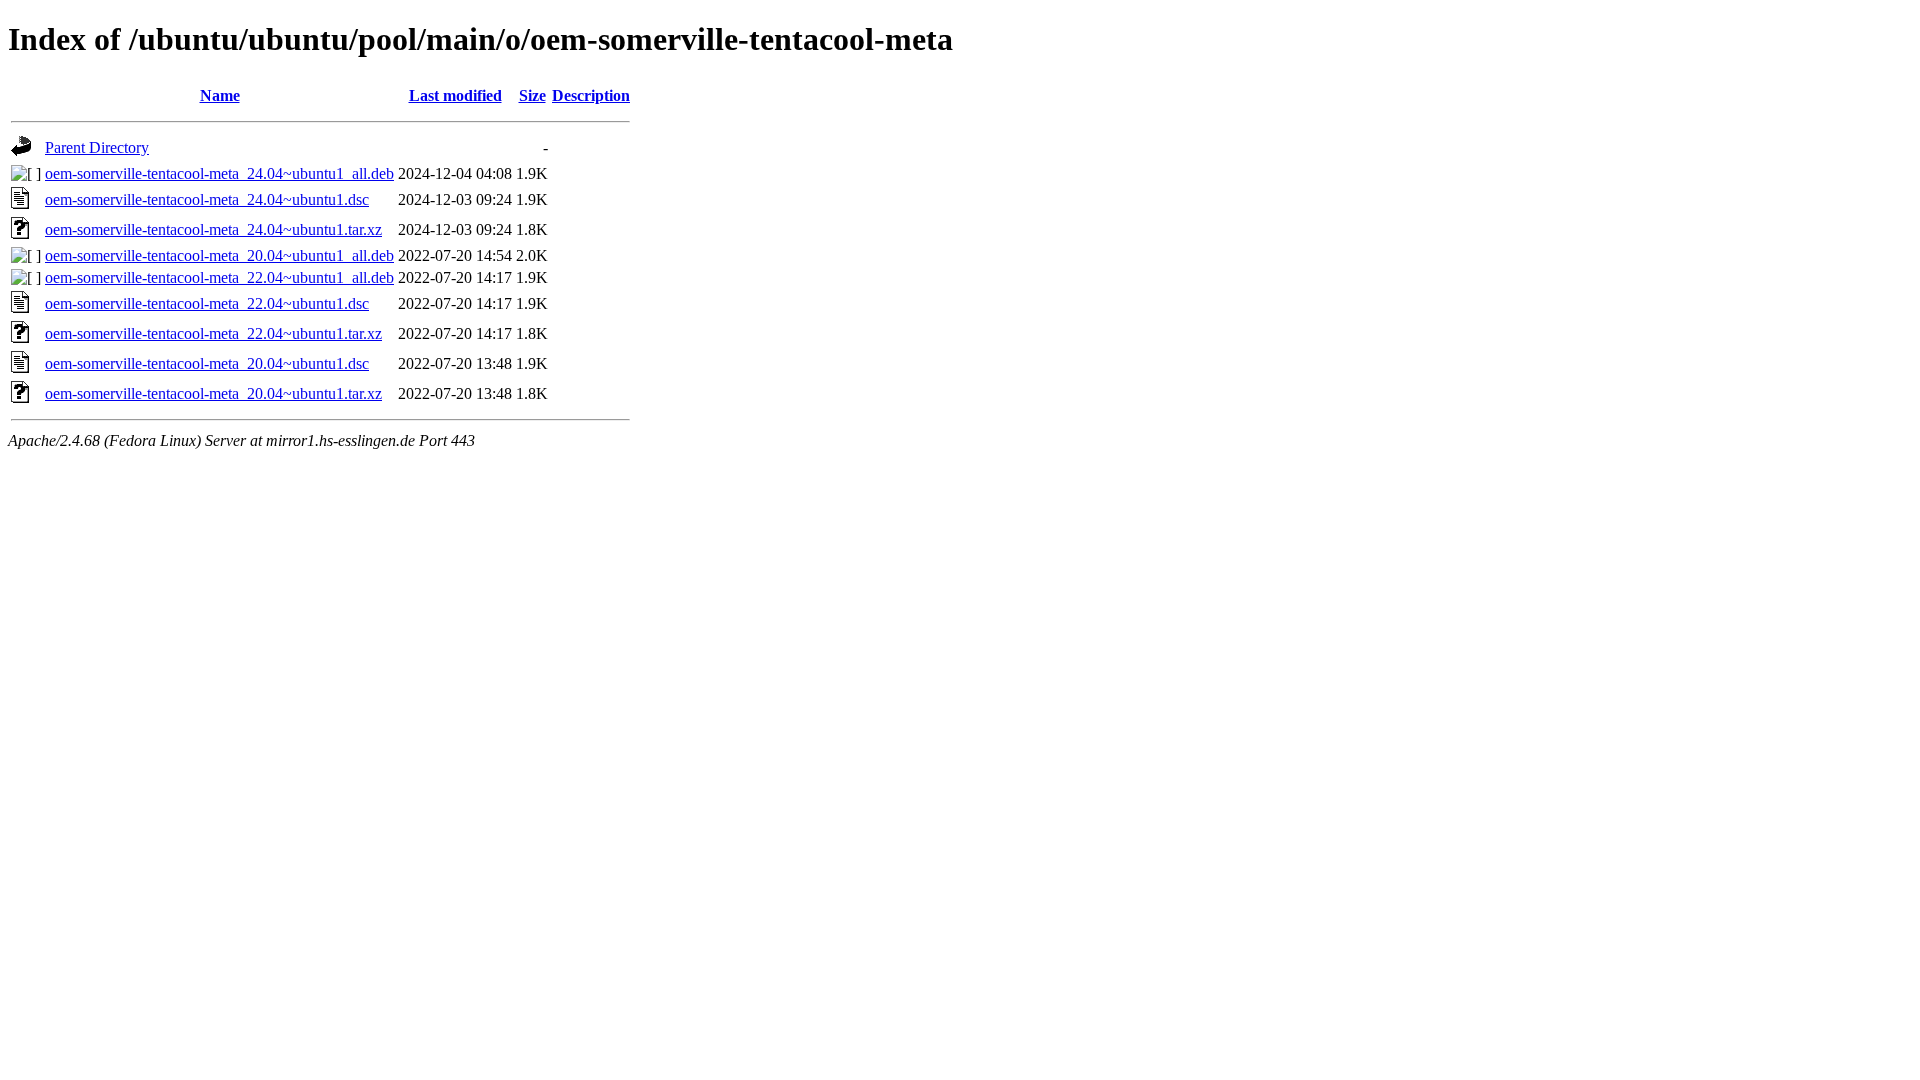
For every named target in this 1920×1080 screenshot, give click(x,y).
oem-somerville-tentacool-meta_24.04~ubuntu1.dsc (207, 199)
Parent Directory (97, 147)
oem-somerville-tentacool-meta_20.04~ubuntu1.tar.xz (213, 393)
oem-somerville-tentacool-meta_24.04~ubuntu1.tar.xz (213, 229)
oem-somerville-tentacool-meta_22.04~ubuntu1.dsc (207, 303)
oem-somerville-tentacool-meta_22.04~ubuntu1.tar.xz (213, 333)
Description (591, 95)
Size (532, 95)
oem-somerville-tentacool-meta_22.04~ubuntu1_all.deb (219, 277)
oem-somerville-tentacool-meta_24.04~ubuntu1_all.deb (219, 173)
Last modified (455, 95)
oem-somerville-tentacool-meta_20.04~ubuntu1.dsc (207, 363)
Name (220, 95)
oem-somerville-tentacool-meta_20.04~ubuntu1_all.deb (219, 255)
